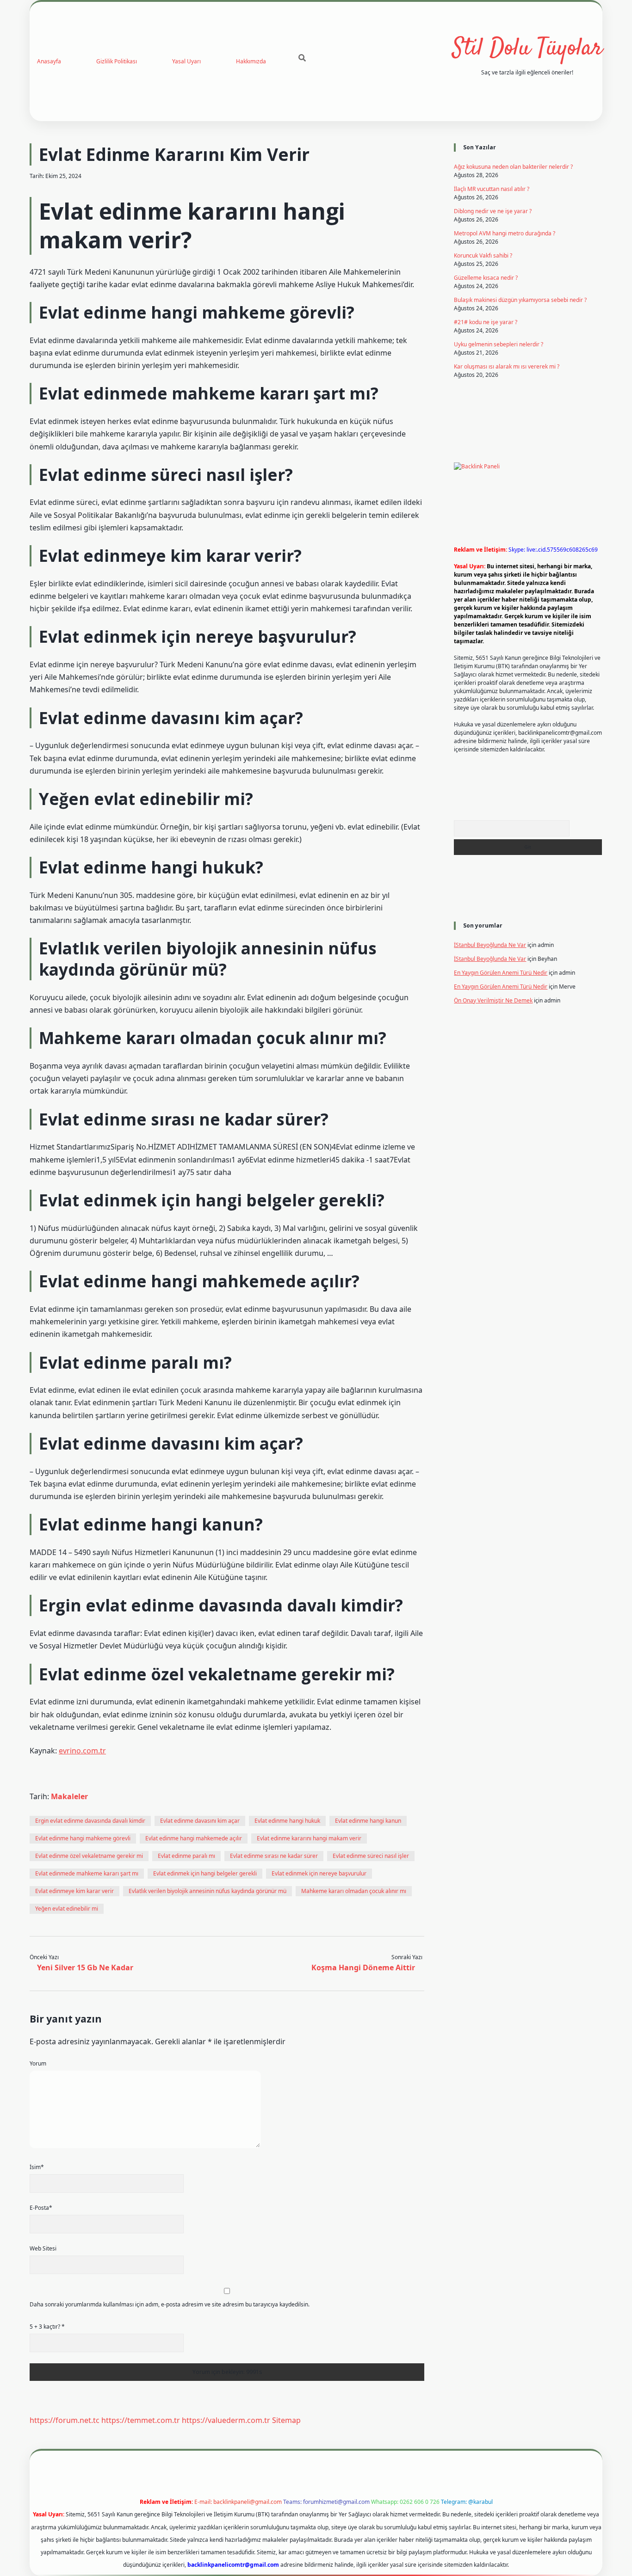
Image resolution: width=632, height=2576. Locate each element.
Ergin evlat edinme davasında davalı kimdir (90, 1821)
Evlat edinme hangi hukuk (287, 1821)
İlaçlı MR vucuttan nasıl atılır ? (492, 189)
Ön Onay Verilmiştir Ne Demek (493, 1000)
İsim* (37, 2167)
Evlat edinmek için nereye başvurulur (319, 1873)
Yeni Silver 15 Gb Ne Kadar (85, 1967)
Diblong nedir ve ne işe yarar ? (493, 211)
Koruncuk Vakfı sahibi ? (483, 255)
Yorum (38, 2063)
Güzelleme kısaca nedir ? (486, 278)
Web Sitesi (43, 2248)
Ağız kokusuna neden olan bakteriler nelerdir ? (513, 167)
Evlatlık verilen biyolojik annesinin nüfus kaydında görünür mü (208, 1891)
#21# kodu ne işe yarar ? (486, 322)
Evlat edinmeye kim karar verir (74, 1891)
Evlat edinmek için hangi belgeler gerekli (205, 1873)
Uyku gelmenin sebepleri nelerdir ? (499, 344)
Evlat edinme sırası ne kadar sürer (274, 1856)
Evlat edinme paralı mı (186, 1856)
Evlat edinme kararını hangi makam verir (309, 1838)
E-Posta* (41, 2208)
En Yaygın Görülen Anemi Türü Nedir (501, 973)
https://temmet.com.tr (141, 2420)
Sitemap (286, 2420)
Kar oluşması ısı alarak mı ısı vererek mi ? (507, 366)
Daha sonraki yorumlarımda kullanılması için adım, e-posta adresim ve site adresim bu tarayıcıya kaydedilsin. (170, 2304)
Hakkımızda (251, 61)
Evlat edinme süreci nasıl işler (371, 1856)
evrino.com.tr (82, 1751)
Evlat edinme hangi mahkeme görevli (83, 1838)
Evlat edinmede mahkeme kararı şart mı (87, 1873)
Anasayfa (49, 61)
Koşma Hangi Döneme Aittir (363, 1967)
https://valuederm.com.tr (226, 2420)
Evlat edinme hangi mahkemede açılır (194, 1838)
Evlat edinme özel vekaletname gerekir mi (89, 1856)
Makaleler (69, 1796)
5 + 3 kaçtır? (47, 2327)
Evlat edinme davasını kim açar (200, 1821)
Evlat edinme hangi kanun (368, 1821)
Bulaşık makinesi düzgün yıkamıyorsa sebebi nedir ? (520, 300)
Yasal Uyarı (186, 61)
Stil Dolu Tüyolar (527, 49)
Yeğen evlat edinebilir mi (67, 1909)
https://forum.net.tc (65, 2420)
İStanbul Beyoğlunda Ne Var (490, 945)
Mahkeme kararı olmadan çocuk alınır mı (354, 1891)
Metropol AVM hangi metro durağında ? (505, 233)
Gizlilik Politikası (117, 61)
